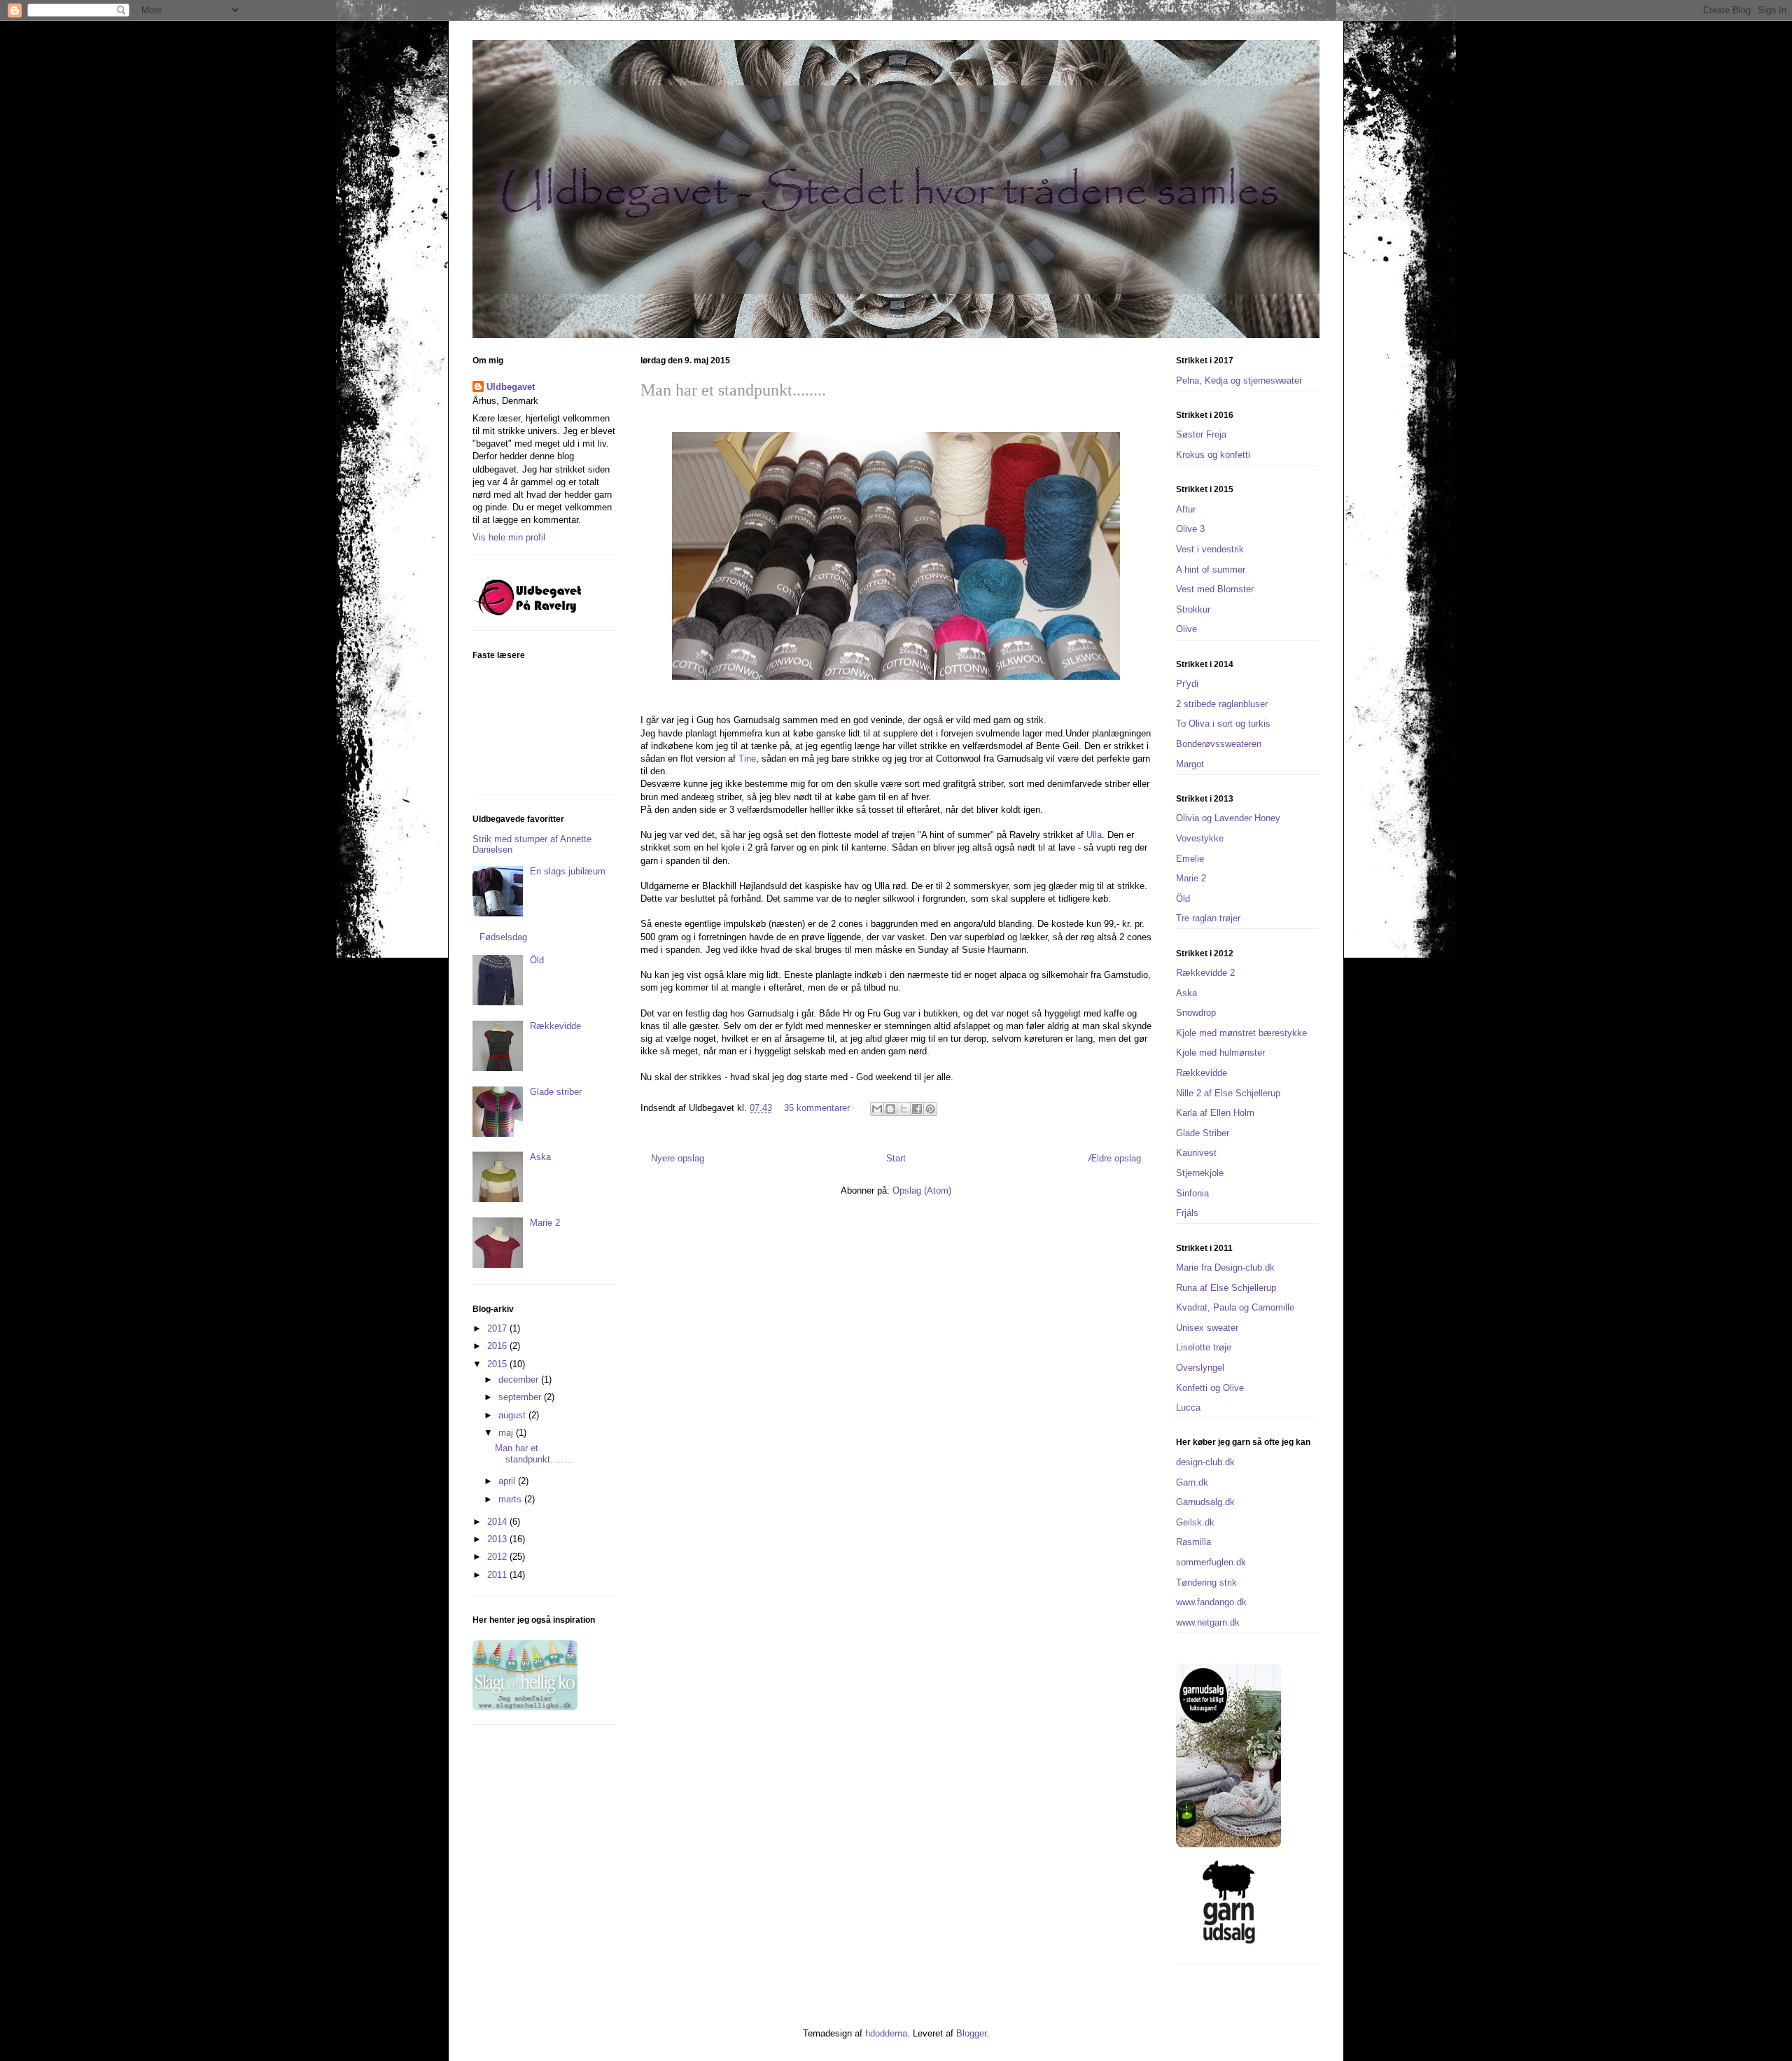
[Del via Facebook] (917, 1109)
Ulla (1094, 835)
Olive (1186, 629)
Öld (537, 960)
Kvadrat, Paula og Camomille (1235, 1307)
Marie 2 (545, 1223)
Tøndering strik (1206, 1583)
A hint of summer (1211, 570)
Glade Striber (1203, 1133)
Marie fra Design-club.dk (1225, 1267)
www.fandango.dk (1211, 1602)
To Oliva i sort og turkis (1223, 724)
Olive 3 (1190, 529)
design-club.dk (1205, 1462)
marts (511, 1499)
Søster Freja (1201, 434)
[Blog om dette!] (890, 1109)
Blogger (971, 2033)
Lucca (1188, 1407)
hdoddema (886, 2033)
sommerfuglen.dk (1211, 1562)
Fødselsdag (503, 937)
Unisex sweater (1207, 1328)
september (521, 1397)
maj (507, 1433)
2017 (498, 1328)
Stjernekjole (1200, 1173)
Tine (747, 759)
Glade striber (556, 1092)
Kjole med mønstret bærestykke (1241, 1033)
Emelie (1190, 859)
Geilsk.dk (1195, 1522)
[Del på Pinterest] (930, 1109)
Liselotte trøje (1204, 1347)
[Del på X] (904, 1109)
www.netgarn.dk (1208, 1622)
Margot (1190, 764)
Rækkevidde (555, 1026)
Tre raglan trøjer (1208, 918)
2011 (498, 1575)
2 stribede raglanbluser (1222, 704)
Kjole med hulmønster (1220, 1053)
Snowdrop (1196, 1013)
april (508, 1481)
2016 (498, 1346)
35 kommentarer (817, 1108)
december (520, 1379)
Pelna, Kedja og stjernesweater (1239, 380)
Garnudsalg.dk (1205, 1502)
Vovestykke (1200, 838)
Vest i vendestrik (1210, 549)
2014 (498, 1522)
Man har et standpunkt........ (733, 390)
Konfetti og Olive (1210, 1388)
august (513, 1415)
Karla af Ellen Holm (1215, 1113)
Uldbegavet (511, 387)
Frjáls (1187, 1213)
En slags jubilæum (568, 871)
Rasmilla (1193, 1542)
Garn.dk (1192, 1482)
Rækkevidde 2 (1205, 973)
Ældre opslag (1114, 1158)
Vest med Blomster (1215, 589)
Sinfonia (1192, 1193)
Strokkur (1193, 609)
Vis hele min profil (509, 537)
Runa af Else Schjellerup (1226, 1288)
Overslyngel (1200, 1368)
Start (896, 1158)
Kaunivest (1196, 1153)
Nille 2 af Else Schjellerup (1228, 1093)
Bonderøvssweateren (1219, 744)
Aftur (1186, 509)
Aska (540, 1157)
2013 (498, 1539)
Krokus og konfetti (1213, 455)
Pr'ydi (1187, 684)
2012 (498, 1557)
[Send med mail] (877, 1109)
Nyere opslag (678, 1158)
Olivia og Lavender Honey (1228, 818)
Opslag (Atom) (922, 1190)
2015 (498, 1364)
